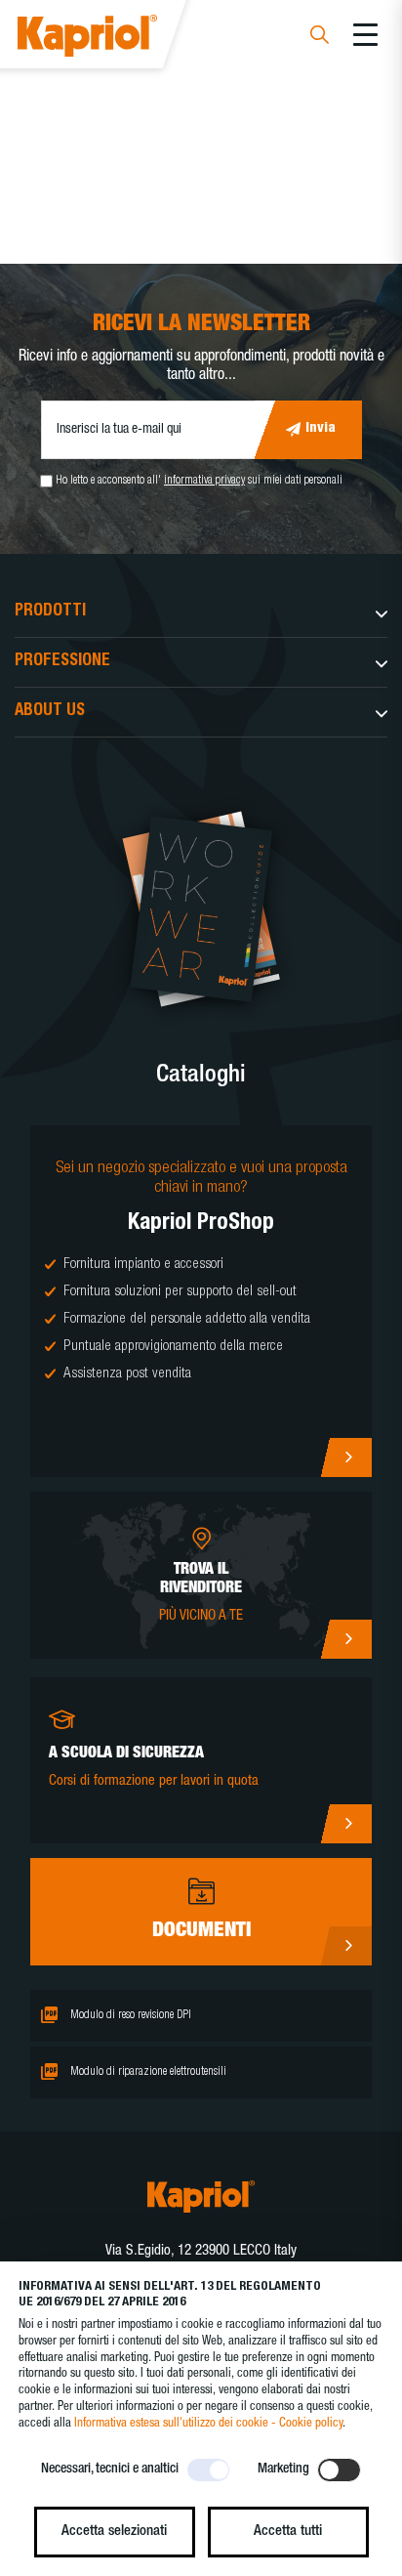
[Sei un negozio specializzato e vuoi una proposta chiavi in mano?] (201, 1301)
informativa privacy (204, 481)
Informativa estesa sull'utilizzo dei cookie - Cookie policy (208, 2424)
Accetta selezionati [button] (114, 2532)
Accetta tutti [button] (288, 2532)
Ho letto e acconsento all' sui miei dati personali (199, 481)
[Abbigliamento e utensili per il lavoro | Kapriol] (114, 39)
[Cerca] (320, 38)
